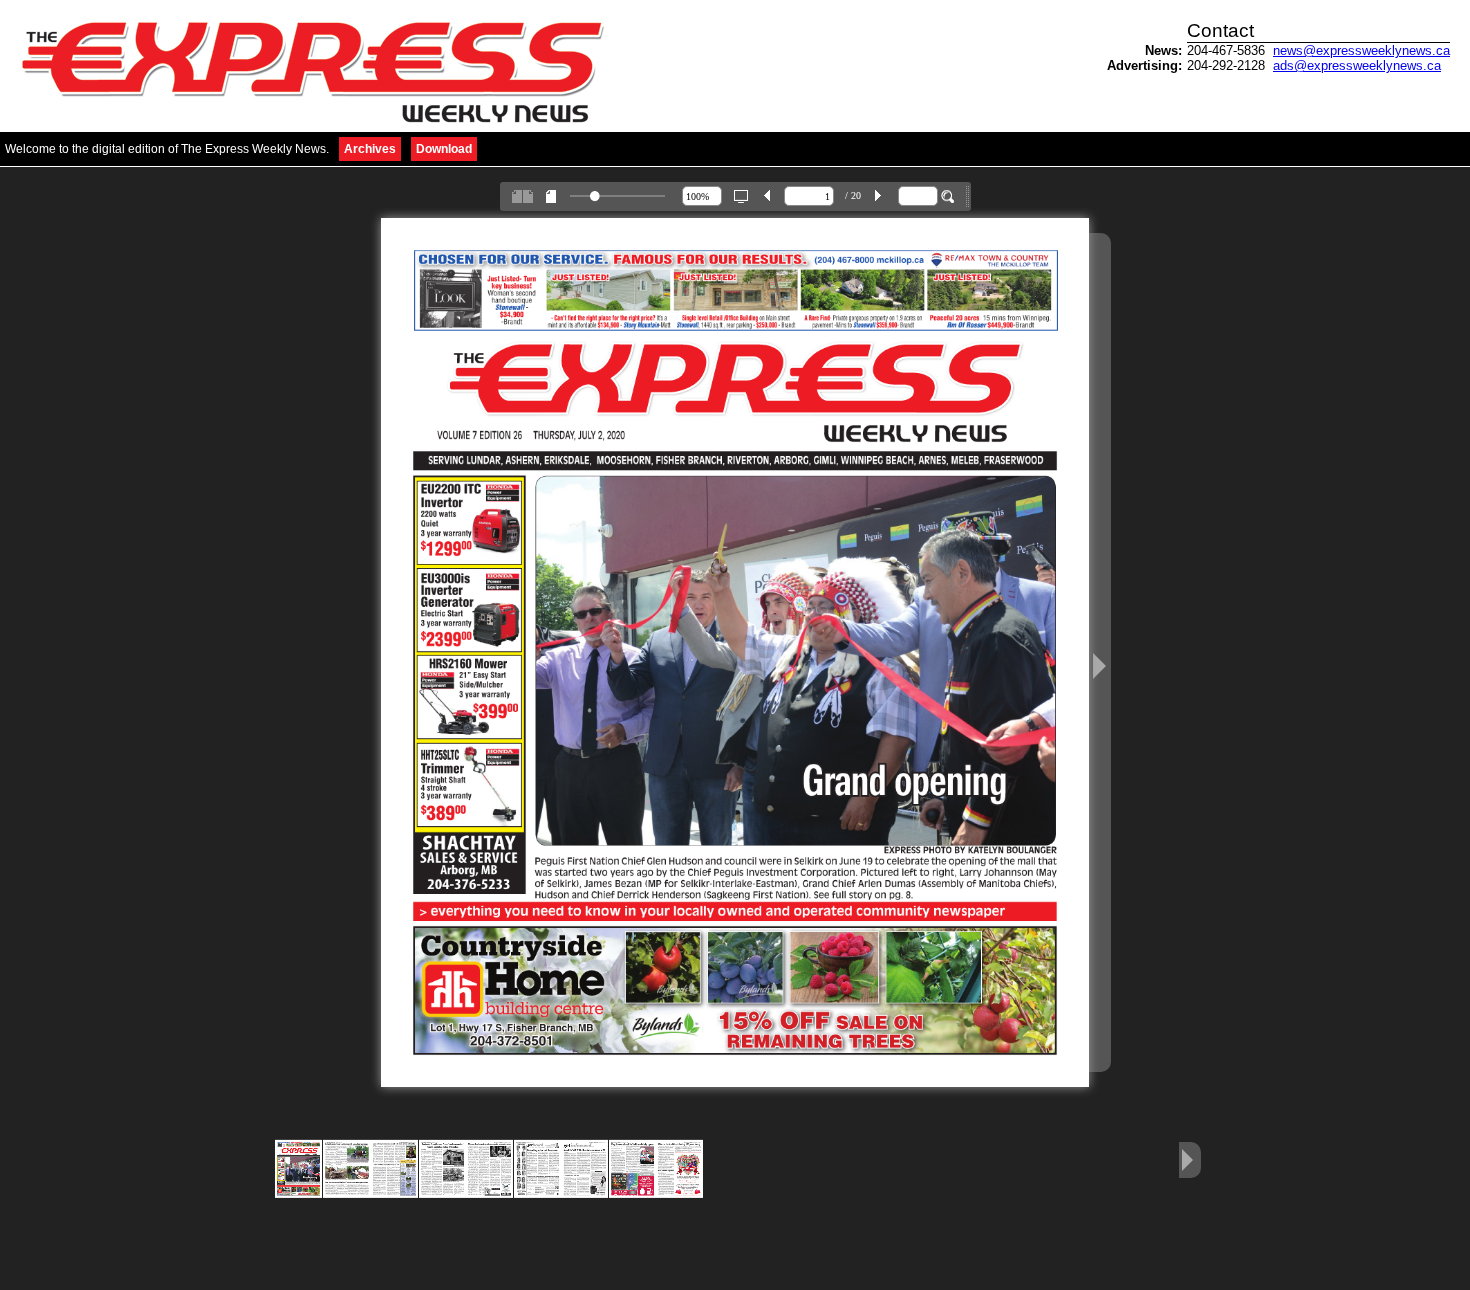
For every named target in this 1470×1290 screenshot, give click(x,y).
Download (444, 149)
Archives (370, 149)
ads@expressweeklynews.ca (1357, 65)
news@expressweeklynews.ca (1361, 50)
